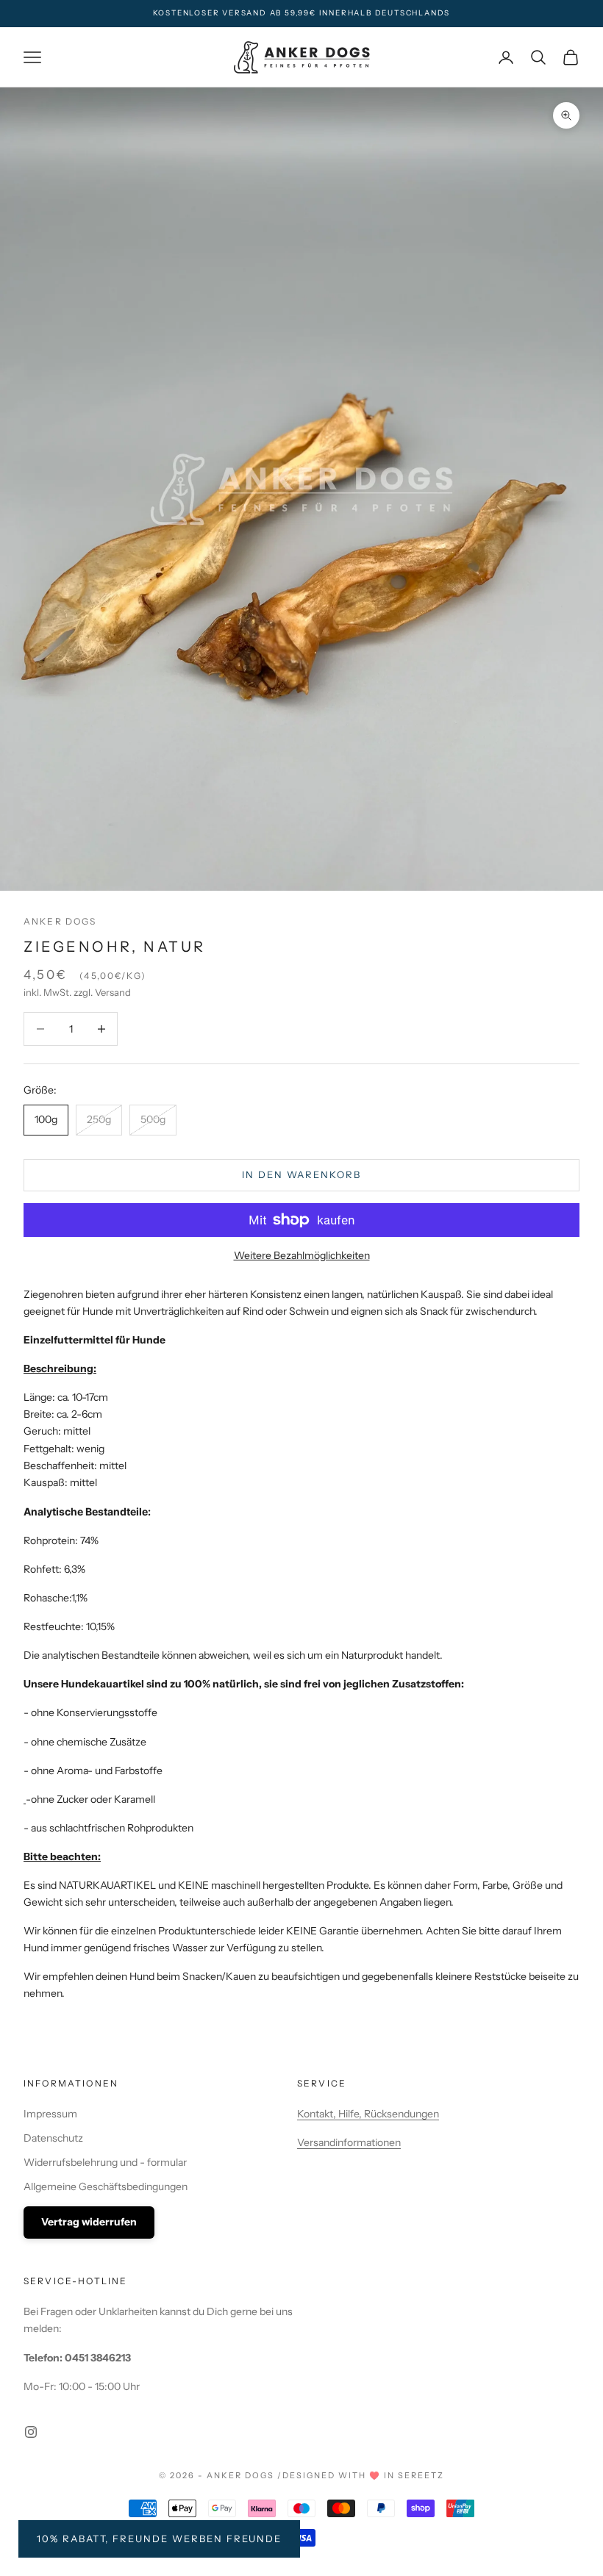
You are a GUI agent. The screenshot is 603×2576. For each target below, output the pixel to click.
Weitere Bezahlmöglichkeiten (302, 1255)
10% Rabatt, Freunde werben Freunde (159, 2539)
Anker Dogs (60, 921)
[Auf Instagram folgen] (31, 2432)
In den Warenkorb (301, 1174)
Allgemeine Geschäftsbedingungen (106, 2186)
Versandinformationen (349, 2142)
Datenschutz (53, 2138)
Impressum (50, 2114)
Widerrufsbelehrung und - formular (105, 2162)
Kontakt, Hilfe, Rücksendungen (368, 2114)
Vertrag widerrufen (89, 2222)
